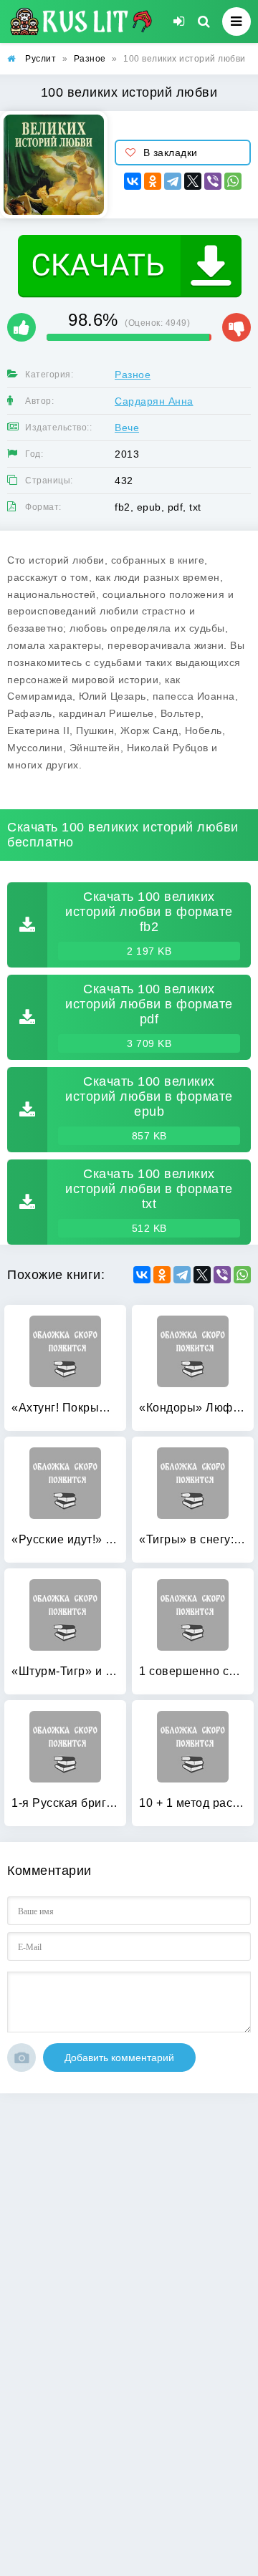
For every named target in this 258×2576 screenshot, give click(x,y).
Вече (127, 428)
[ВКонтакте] (133, 181)
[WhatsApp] (233, 181)
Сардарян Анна (154, 401)
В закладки (171, 153)
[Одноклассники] (153, 181)
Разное (133, 375)
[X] (193, 181)
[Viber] (213, 181)
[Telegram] (173, 181)
